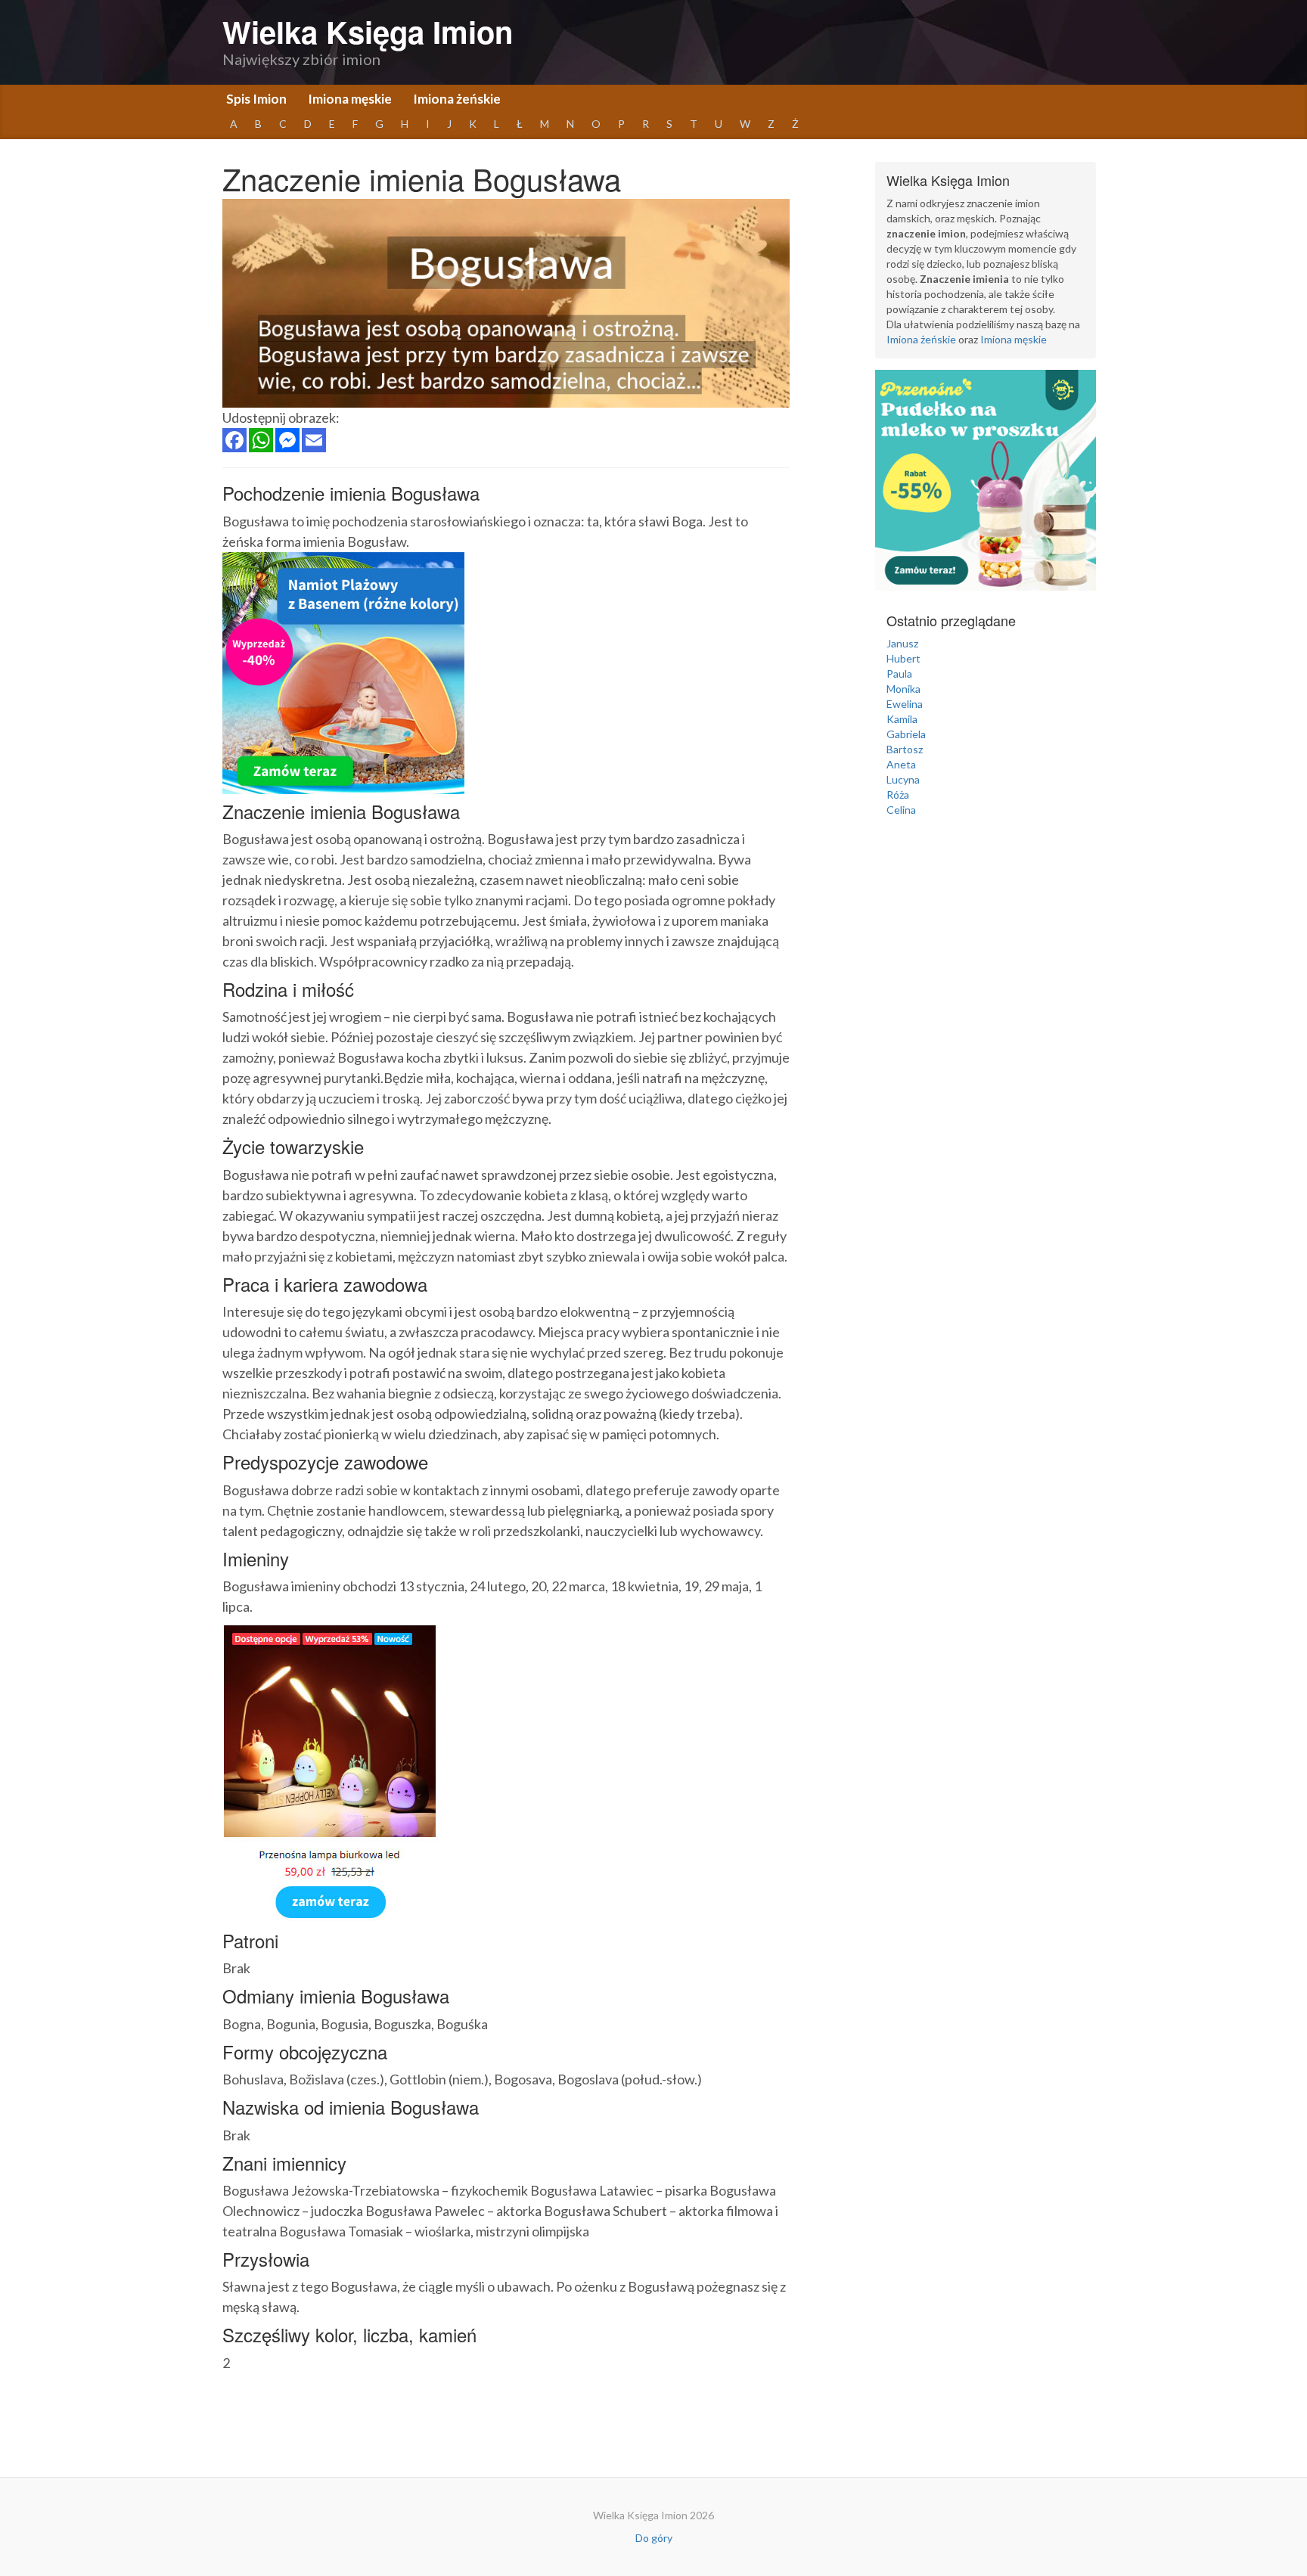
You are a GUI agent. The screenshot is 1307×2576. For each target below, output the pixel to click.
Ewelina (905, 704)
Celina (901, 810)
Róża (898, 795)
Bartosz (905, 749)
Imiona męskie (350, 99)
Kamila (902, 719)
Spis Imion (256, 99)
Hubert (903, 658)
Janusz (902, 643)
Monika (903, 689)
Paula (899, 673)
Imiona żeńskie (457, 99)
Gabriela (906, 734)
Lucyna (903, 779)
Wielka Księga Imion (368, 31)
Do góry (654, 2538)
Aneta (901, 764)
